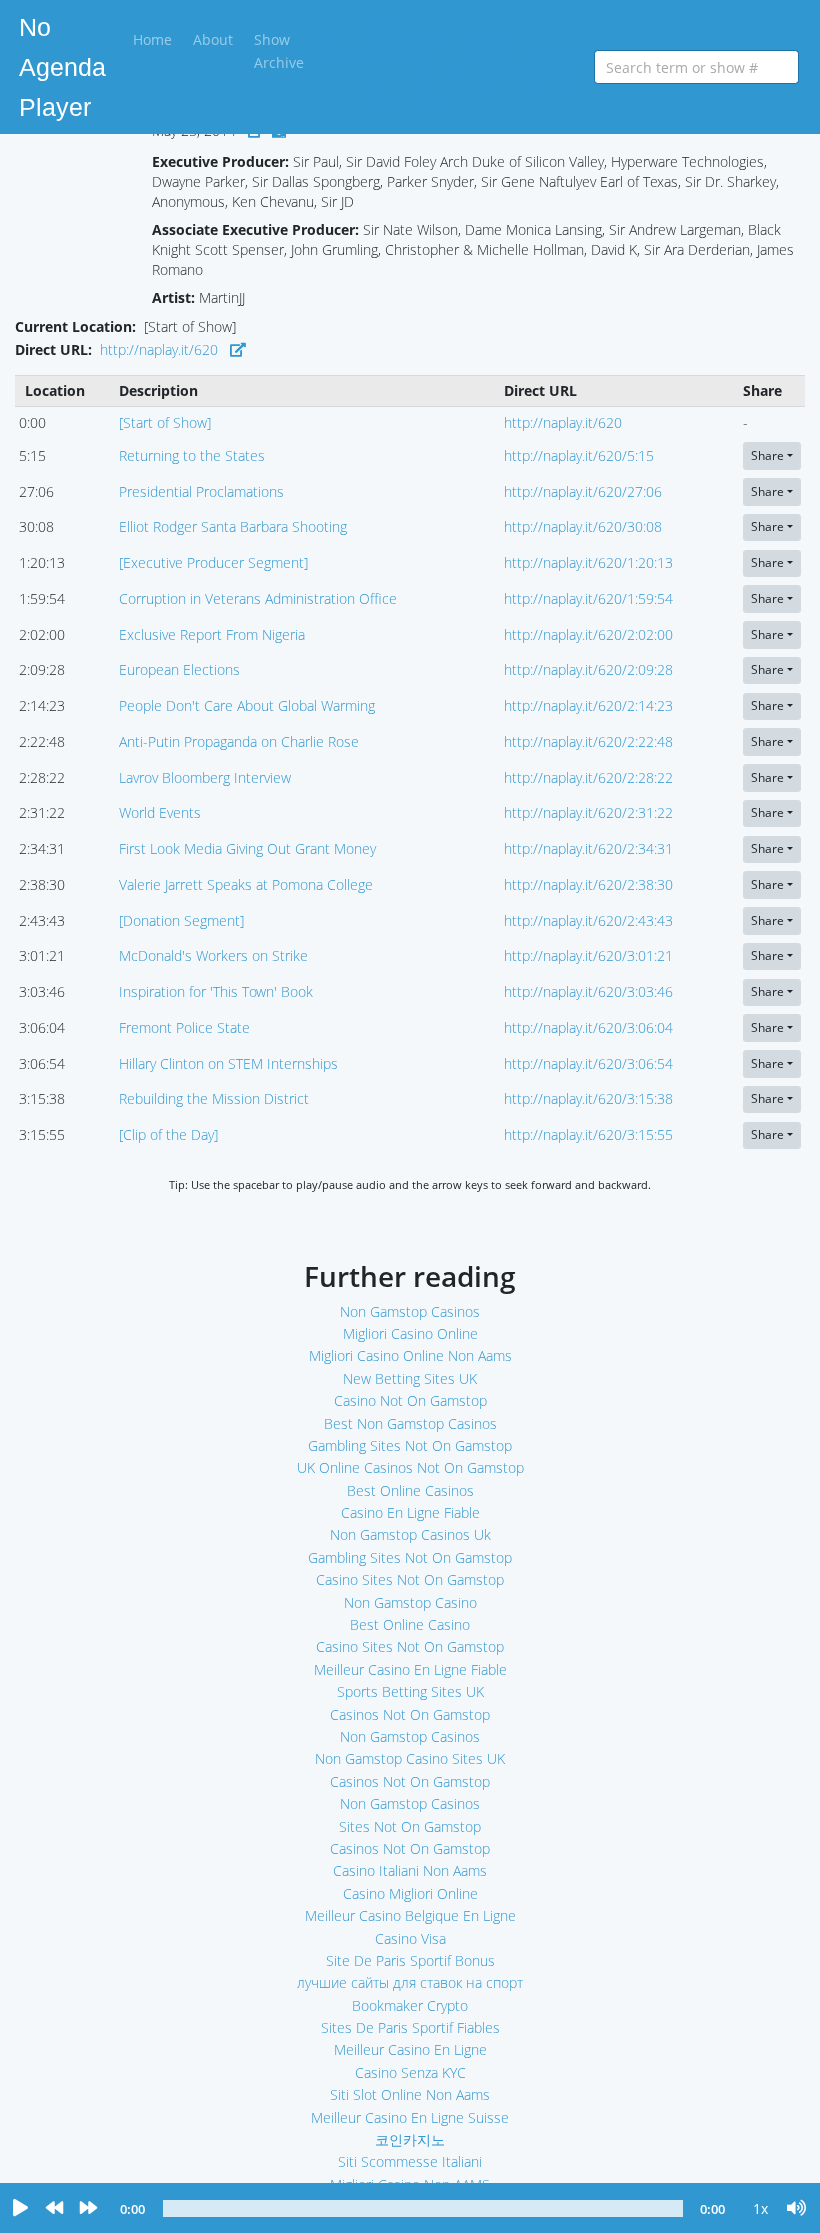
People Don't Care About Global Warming (247, 705)
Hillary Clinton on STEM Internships (228, 1063)
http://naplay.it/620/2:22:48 (588, 741)
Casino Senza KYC (410, 2072)
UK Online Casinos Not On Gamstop (410, 1467)
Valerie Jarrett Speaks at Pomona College (246, 884)
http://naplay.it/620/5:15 (579, 455)
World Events (160, 812)
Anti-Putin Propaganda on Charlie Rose (239, 741)
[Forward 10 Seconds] (88, 2209)
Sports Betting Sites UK (410, 1691)
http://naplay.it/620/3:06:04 (588, 1027)
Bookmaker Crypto (410, 2005)
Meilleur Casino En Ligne (410, 2049)
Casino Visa (410, 1938)
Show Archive (279, 50)
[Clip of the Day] (168, 1134)
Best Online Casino (410, 1624)
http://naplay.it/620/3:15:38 (588, 1098)
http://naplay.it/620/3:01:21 (588, 955)
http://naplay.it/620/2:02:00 (588, 634)
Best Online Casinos (410, 1490)
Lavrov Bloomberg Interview (205, 777)
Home (156, 39)
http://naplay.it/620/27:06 (583, 491)
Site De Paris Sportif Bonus (410, 1960)
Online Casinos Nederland (498, 55)
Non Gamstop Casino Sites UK (410, 1758)
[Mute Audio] (797, 2209)
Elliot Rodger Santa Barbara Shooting (233, 526)
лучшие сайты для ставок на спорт (410, 1982)
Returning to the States (192, 455)
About (213, 39)
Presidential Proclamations (201, 491)
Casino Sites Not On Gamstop (410, 1579)
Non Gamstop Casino (410, 1602)
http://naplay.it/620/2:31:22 (588, 812)
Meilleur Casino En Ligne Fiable (410, 1669)
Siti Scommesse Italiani (410, 2161)
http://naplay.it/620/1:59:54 (588, 598)
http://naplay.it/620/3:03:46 (588, 991)
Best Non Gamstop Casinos (410, 1423)
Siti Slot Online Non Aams (410, 2094)
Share (767, 455)
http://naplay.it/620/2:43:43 (588, 920)
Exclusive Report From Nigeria (212, 634)
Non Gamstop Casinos (564, 55)
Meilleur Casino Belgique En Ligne (410, 1915)
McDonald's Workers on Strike (213, 955)
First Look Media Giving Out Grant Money (247, 848)
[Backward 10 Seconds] (54, 2209)
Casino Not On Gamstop (410, 1400)
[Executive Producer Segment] (213, 562)
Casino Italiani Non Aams (410, 1870)
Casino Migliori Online (410, 1893)
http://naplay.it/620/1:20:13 (588, 562)
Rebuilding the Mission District (214, 1098)
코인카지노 (410, 2139)
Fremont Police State (184, 1027)
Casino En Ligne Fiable (410, 1512)
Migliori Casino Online (410, 1333)
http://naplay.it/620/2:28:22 (588, 777)
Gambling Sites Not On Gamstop (410, 1445)
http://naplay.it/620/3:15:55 (588, 1134)
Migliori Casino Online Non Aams (410, 1355)
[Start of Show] (165, 422)
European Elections (179, 669)
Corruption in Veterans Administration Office (258, 598)
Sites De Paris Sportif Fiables (410, 2027)
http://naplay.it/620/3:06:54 (588, 1063)
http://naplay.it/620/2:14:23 (588, 705)
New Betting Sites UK (410, 1378)
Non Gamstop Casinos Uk (410, 1534)
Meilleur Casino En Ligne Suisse (410, 2117)
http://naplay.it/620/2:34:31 (588, 848)
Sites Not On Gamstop (410, 1826)
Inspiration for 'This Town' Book (216, 991)
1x (760, 2208)
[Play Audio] (20, 2209)
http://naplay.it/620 (159, 349)
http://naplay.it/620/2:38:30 (588, 884)
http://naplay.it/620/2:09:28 (588, 669)
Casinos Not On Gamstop (410, 1714)
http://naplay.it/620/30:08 (583, 526)
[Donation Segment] (181, 920)
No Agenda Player (62, 67)
